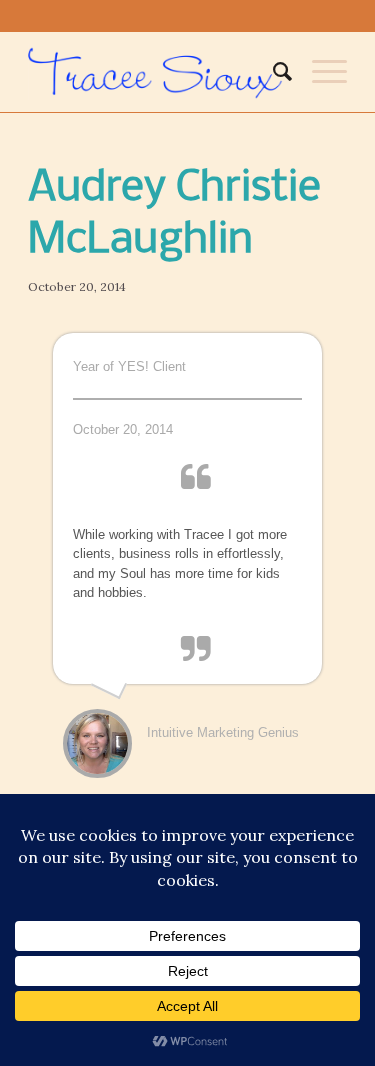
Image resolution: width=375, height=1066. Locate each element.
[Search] (272, 72)
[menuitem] (272, 72)
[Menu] (319, 72)
